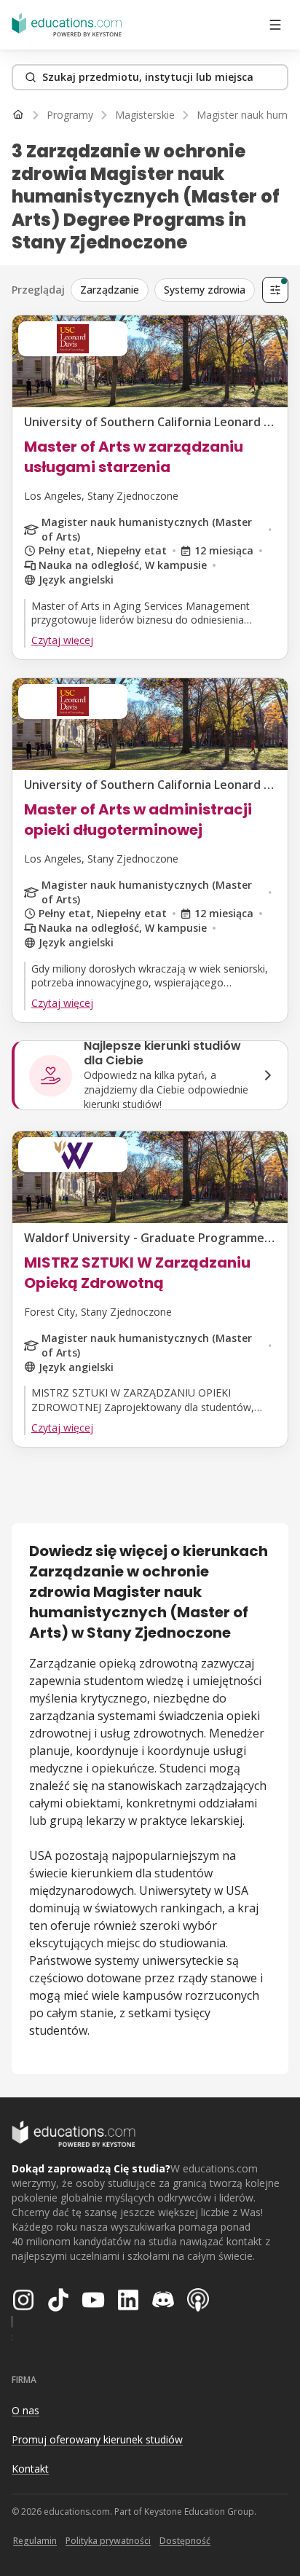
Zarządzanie (110, 290)
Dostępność (185, 2541)
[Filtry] (275, 290)
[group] (163, 290)
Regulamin (35, 2541)
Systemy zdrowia (205, 290)
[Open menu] (275, 25)
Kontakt (30, 2469)
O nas (25, 2410)
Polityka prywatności (108, 2541)
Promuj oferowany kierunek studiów (97, 2439)
